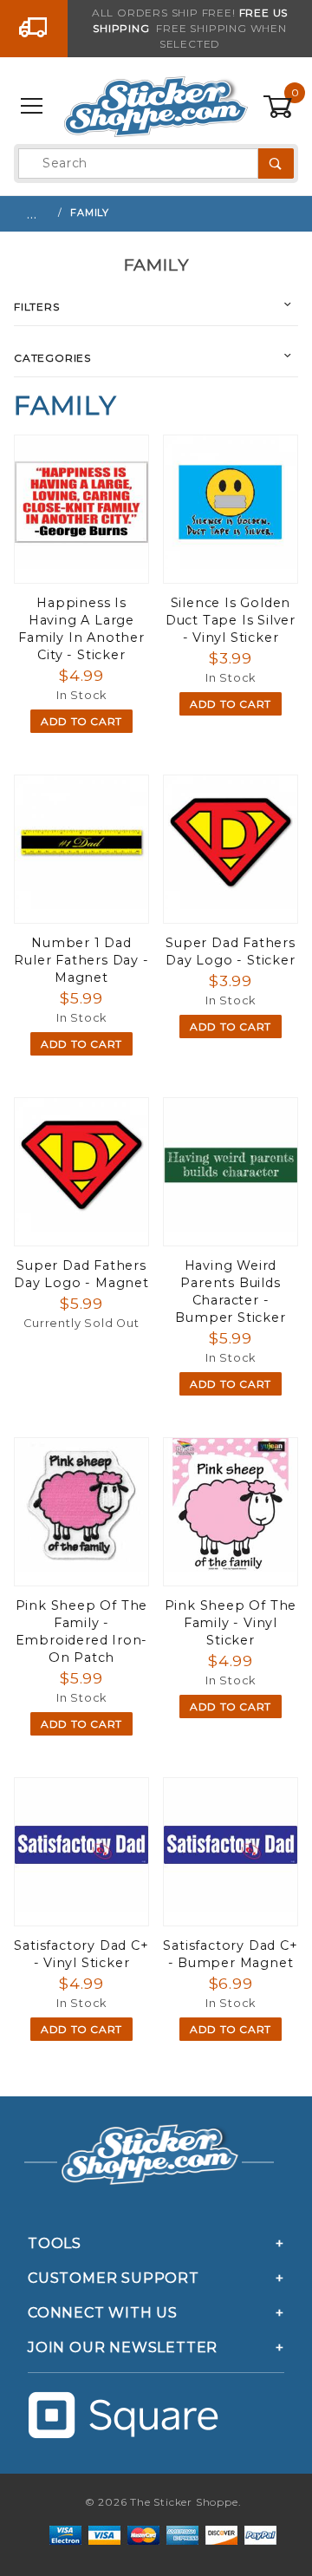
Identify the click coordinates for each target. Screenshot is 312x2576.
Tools (55, 2243)
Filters (37, 307)
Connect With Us (103, 2313)
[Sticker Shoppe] (156, 106)
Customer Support (114, 2278)
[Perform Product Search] (276, 163)
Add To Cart (81, 721)
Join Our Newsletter (123, 2347)
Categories (52, 358)
